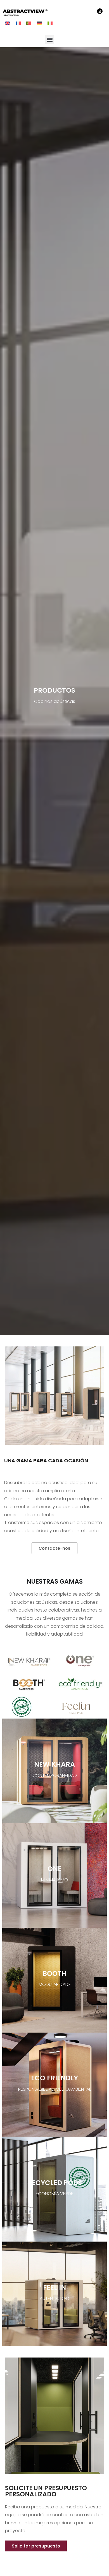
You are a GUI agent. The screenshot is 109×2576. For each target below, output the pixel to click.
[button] (50, 40)
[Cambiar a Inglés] (8, 23)
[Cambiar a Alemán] (39, 23)
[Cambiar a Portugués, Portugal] (29, 23)
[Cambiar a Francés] (18, 23)
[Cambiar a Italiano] (50, 23)
